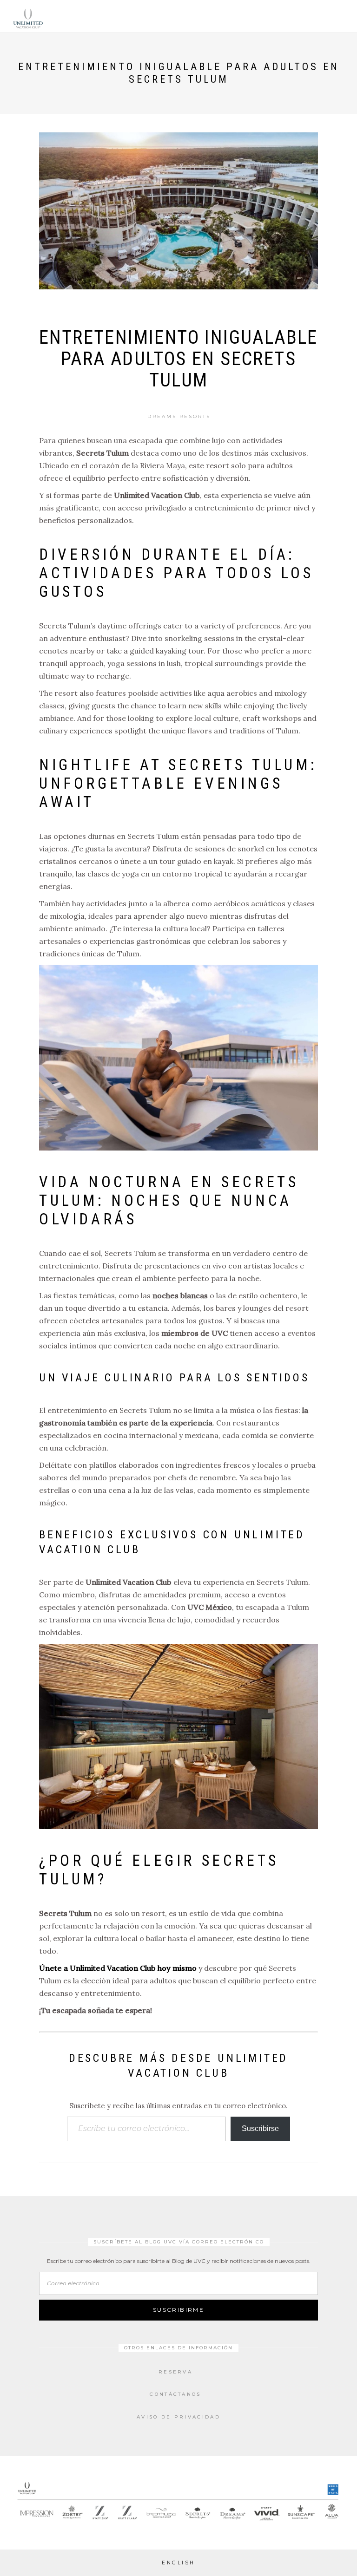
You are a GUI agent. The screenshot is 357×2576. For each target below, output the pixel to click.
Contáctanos (175, 2394)
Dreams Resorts (179, 416)
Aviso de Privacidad (178, 2417)
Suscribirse (260, 2128)
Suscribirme (178, 2310)
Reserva (175, 2372)
